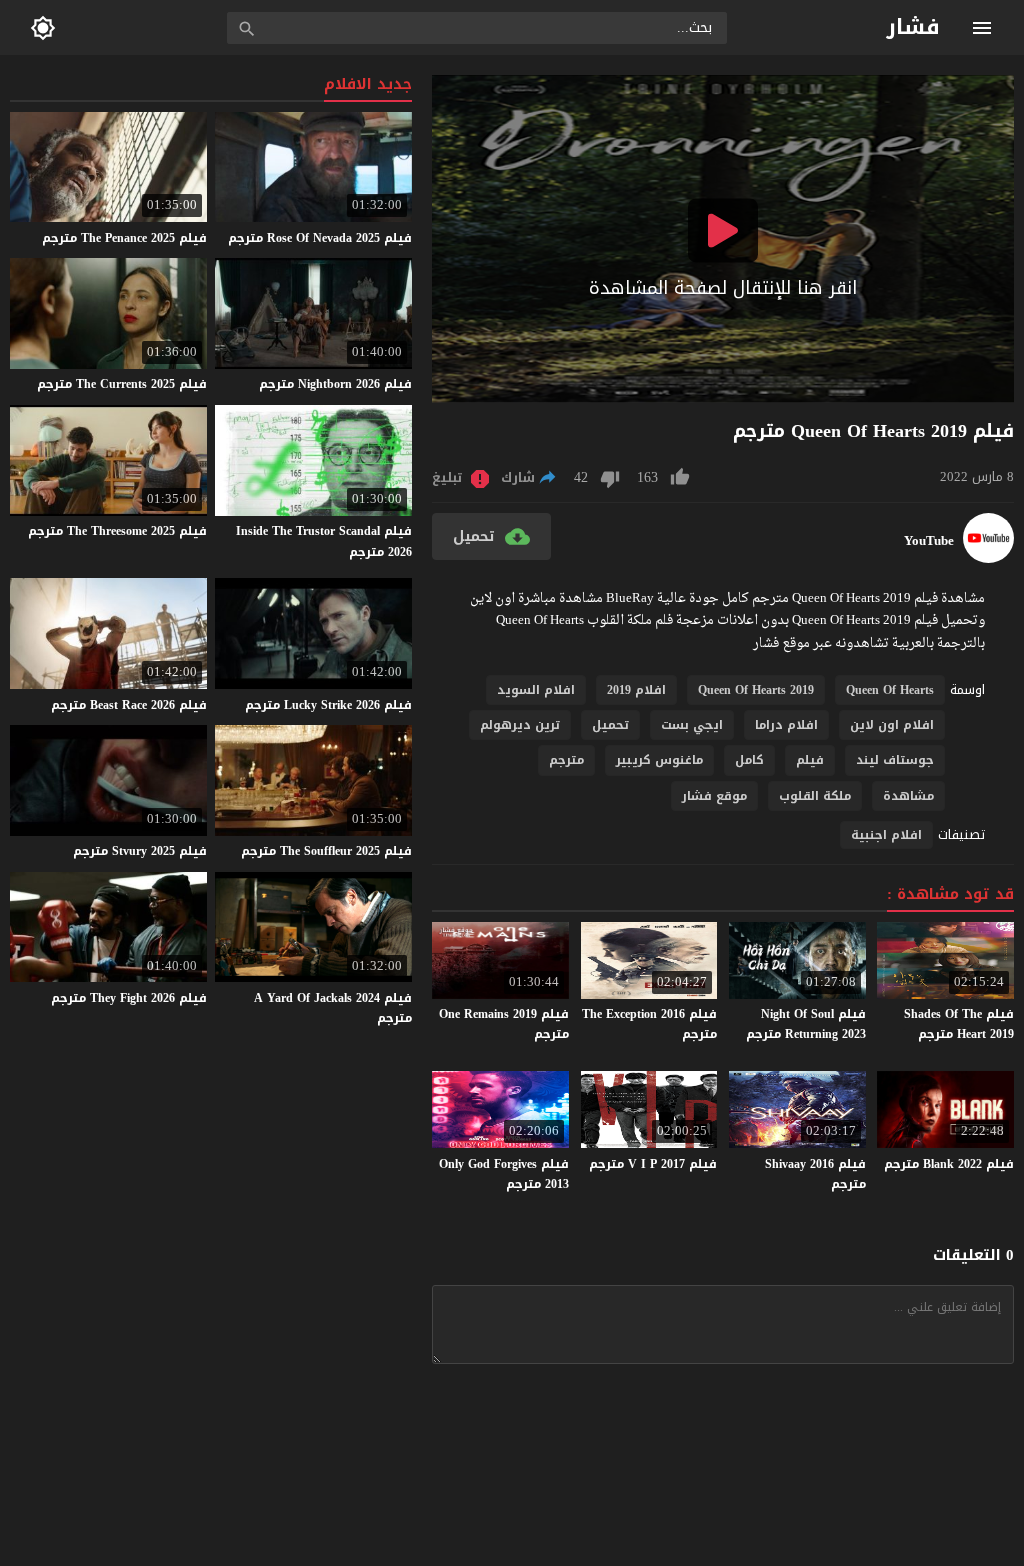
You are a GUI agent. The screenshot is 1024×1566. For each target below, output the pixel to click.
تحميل (610, 725)
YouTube (929, 541)
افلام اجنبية (886, 835)
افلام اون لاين (892, 725)
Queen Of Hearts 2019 (756, 690)
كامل (749, 760)
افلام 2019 (636, 690)
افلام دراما (786, 725)
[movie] (988, 558)
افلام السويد (536, 690)
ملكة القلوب (815, 796)
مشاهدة (908, 796)
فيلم (810, 760)
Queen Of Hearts (890, 690)
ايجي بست (692, 725)
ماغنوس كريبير (659, 760)
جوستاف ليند (895, 760)
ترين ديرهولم (520, 725)
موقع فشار (714, 796)
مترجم (566, 760)
